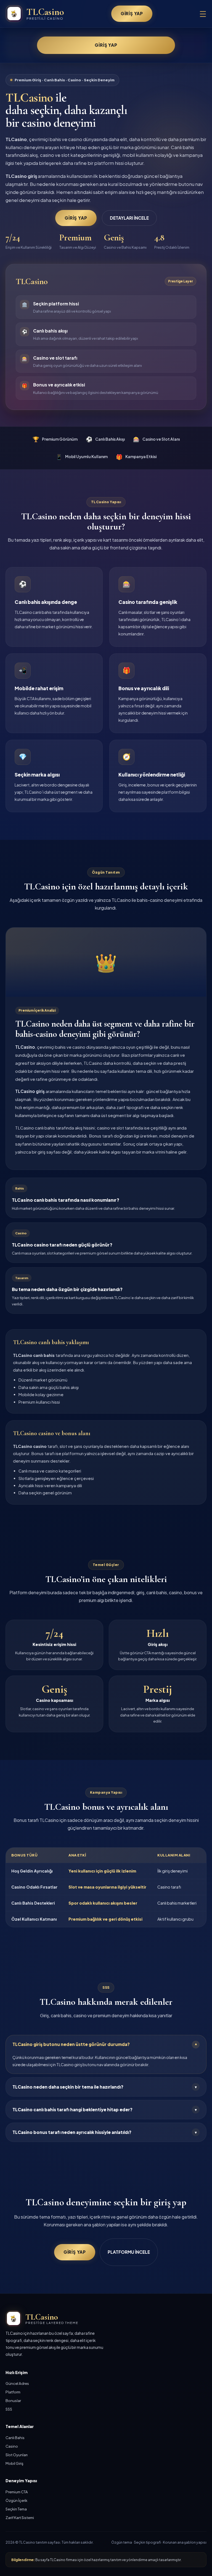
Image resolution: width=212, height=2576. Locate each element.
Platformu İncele (129, 2252)
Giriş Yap (132, 13)
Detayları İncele (129, 218)
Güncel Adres (17, 2383)
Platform (13, 2392)
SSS (9, 2409)
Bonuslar (13, 2400)
